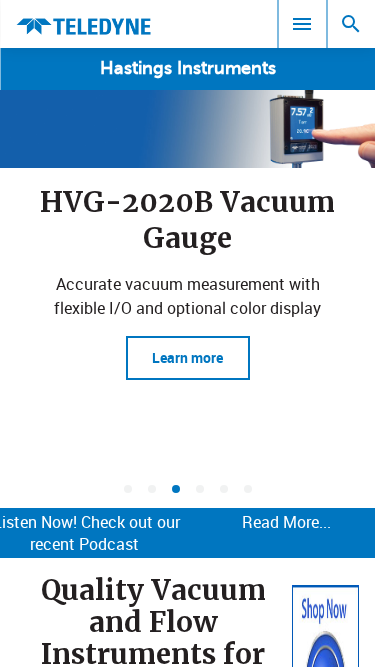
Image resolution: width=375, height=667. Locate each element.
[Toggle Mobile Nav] (302, 24)
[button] (128, 489)
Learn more (187, 357)
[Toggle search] (351, 24)
